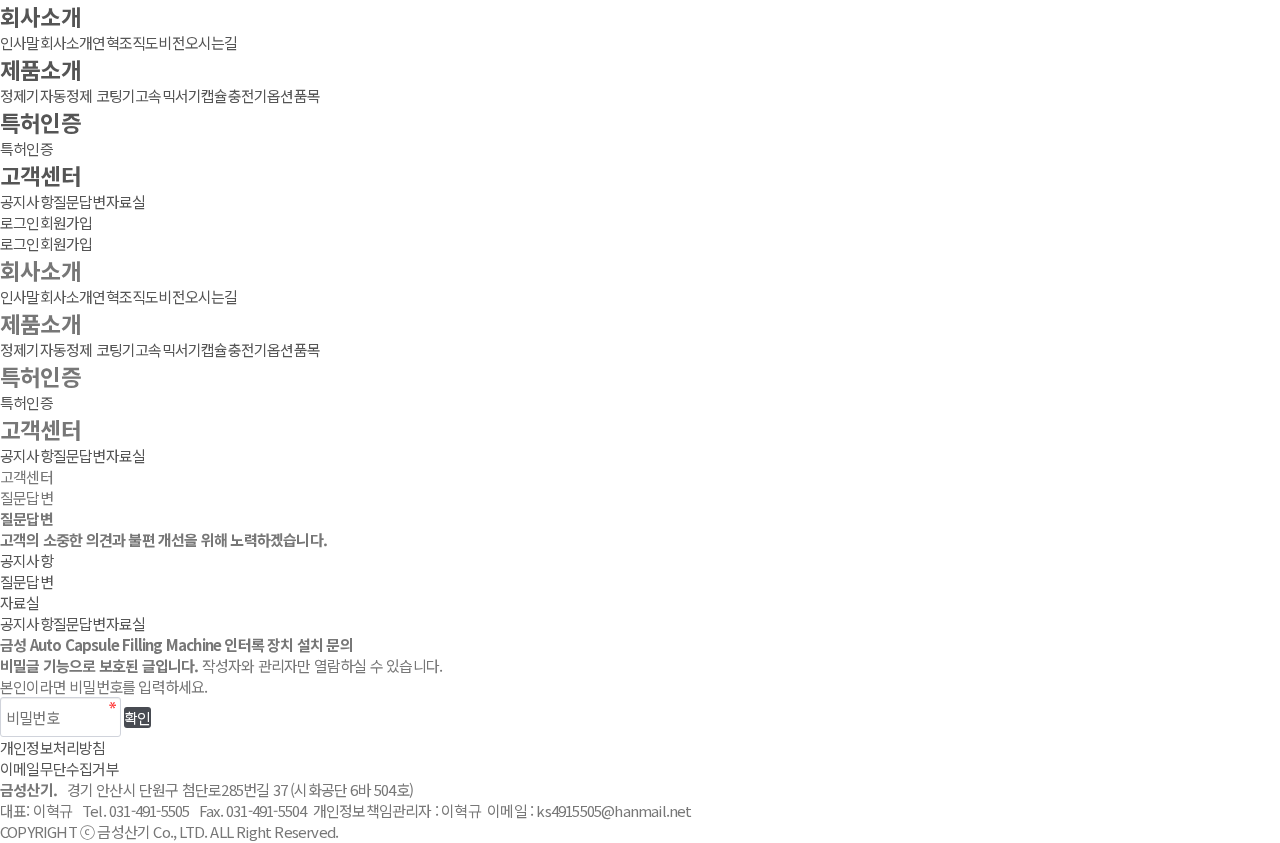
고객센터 (40, 175)
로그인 (20, 222)
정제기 (20, 95)
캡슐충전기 (234, 95)
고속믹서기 (168, 95)
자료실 (126, 201)
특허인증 (40, 122)
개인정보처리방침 (53, 747)
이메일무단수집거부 (59, 768)
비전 (171, 42)
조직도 (139, 42)
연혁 (105, 42)
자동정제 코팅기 (88, 95)
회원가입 (66, 222)
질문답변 (79, 201)
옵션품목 (293, 95)
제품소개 (40, 69)
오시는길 (211, 42)
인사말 (20, 42)
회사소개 (40, 16)
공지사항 (26, 201)
